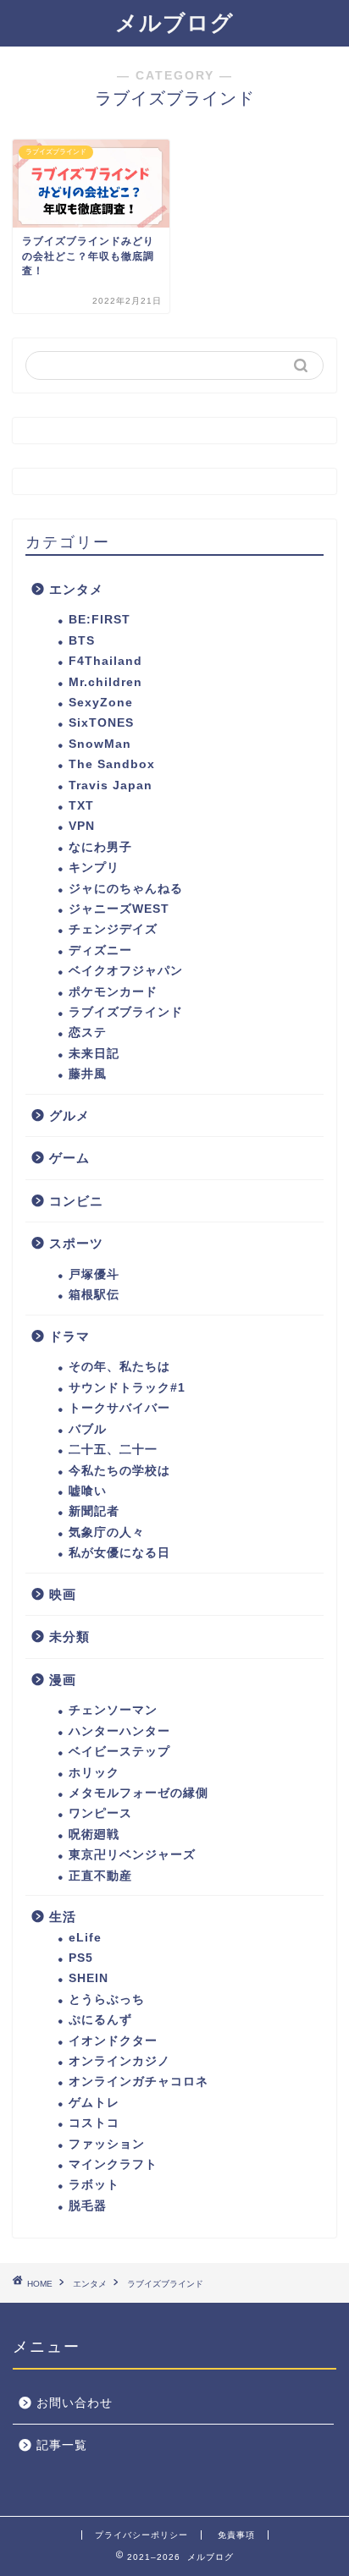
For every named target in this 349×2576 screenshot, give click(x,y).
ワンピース (100, 1813)
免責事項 (236, 2535)
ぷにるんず (100, 2020)
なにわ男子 (100, 847)
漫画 (63, 1680)
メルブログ (174, 23)
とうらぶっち (107, 1999)
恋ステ (88, 1033)
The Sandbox (112, 764)
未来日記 (94, 1054)
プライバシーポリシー (141, 2535)
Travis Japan (111, 785)
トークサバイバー (119, 1408)
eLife (85, 1938)
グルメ (69, 1115)
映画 (63, 1594)
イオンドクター (113, 2041)
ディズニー (100, 950)
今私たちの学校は (119, 1471)
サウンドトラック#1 (127, 1388)
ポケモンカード (113, 992)
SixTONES (101, 723)
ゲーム (69, 1158)
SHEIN (89, 1978)
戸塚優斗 (94, 1274)
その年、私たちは (119, 1367)
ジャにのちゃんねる (126, 889)
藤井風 (88, 1074)
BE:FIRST (100, 620)
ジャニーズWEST (119, 909)
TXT (81, 806)
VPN (82, 826)
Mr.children (105, 682)
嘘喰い (88, 1491)
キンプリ (94, 868)
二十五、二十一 (113, 1450)
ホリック (94, 1773)
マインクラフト (113, 2164)
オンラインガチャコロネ (138, 2082)
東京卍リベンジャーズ (132, 1855)
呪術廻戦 (94, 1835)
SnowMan (100, 744)
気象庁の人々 (107, 1532)
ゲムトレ (94, 2103)
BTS (82, 641)
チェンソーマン (113, 1710)
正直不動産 (100, 1876)
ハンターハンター (119, 1731)
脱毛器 (88, 2206)
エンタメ (76, 589)
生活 (63, 1917)
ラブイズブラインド (126, 1012)
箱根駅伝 (94, 1295)
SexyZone (101, 703)
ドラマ (69, 1336)
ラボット (94, 2185)
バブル (88, 1429)
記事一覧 (62, 2445)
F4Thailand (105, 661)
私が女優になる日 (119, 1553)
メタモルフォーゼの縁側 (138, 1793)
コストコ (94, 2123)
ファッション (107, 2144)
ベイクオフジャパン (126, 971)
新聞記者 (94, 1511)
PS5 (81, 1958)
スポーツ (76, 1243)
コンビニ (76, 1201)
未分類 (69, 1637)
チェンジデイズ (113, 929)
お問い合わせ (75, 2403)
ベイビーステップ (119, 1752)
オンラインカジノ (119, 2061)
